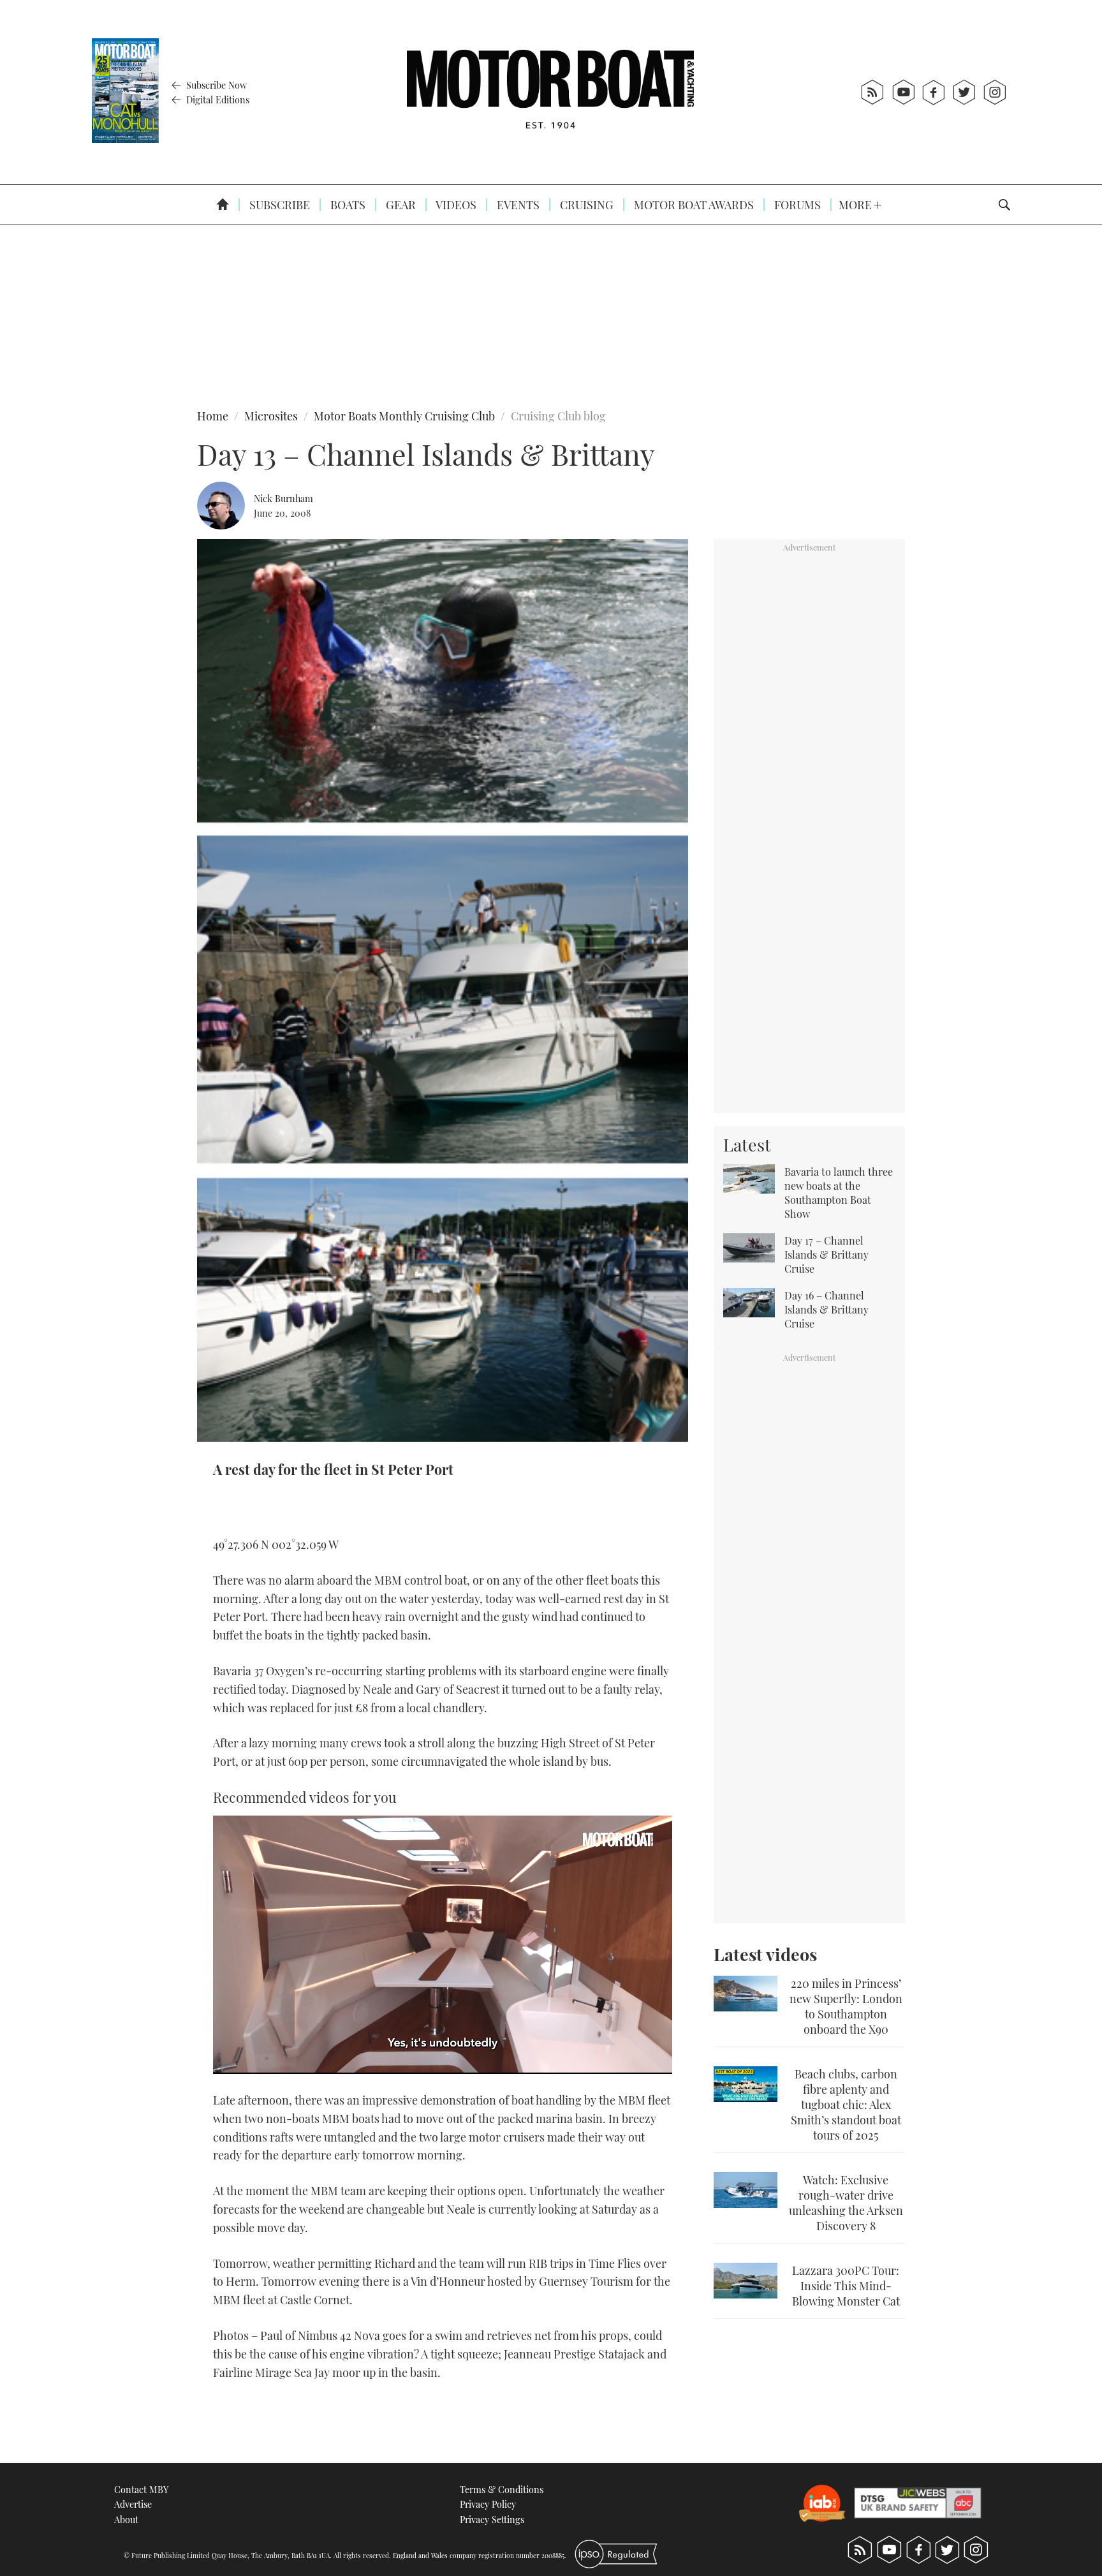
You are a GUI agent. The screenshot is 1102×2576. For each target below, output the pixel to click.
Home (213, 416)
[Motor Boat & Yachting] (550, 92)
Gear (400, 205)
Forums (796, 205)
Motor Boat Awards (693, 205)
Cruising (585, 205)
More (856, 205)
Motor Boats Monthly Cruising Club (404, 416)
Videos (455, 205)
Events (517, 205)
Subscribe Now (215, 85)
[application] (443, 1945)
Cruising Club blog (558, 416)
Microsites (271, 416)
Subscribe (278, 205)
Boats (347, 205)
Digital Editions (217, 100)
